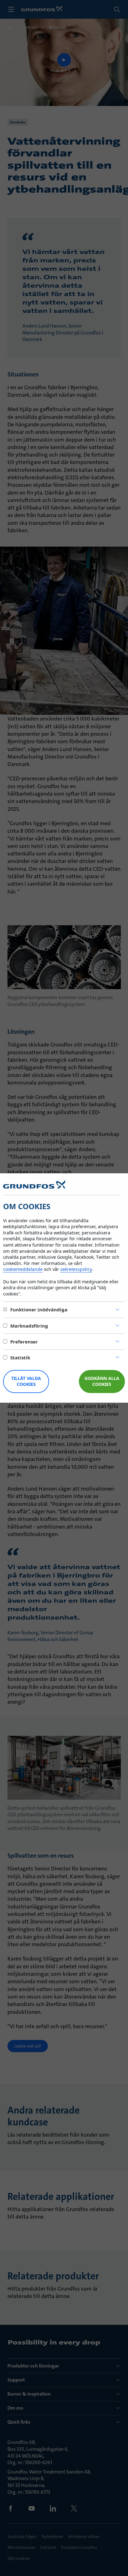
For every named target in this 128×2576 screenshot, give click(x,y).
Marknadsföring (29, 1326)
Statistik (20, 1357)
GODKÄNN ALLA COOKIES (102, 1381)
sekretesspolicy (76, 1269)
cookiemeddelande (23, 1269)
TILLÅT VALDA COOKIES (26, 1381)
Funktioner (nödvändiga (39, 1310)
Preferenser (24, 1342)
